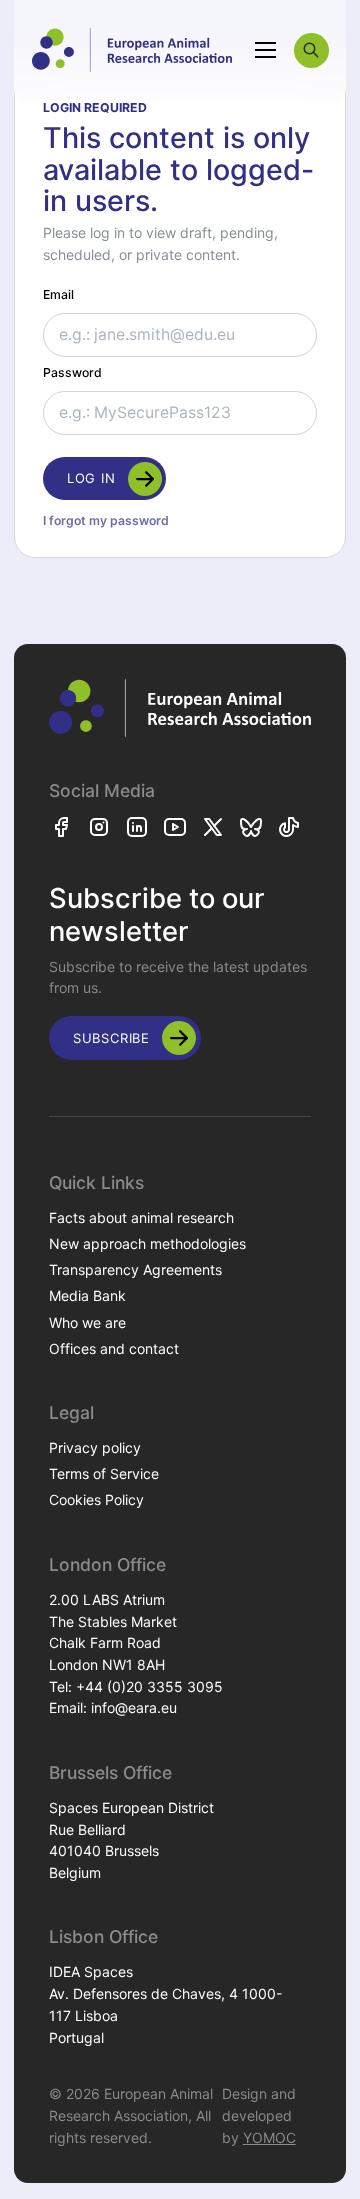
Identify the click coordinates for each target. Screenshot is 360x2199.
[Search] (311, 50)
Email (58, 294)
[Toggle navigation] (266, 50)
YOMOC (269, 2137)
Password (72, 372)
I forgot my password (106, 520)
